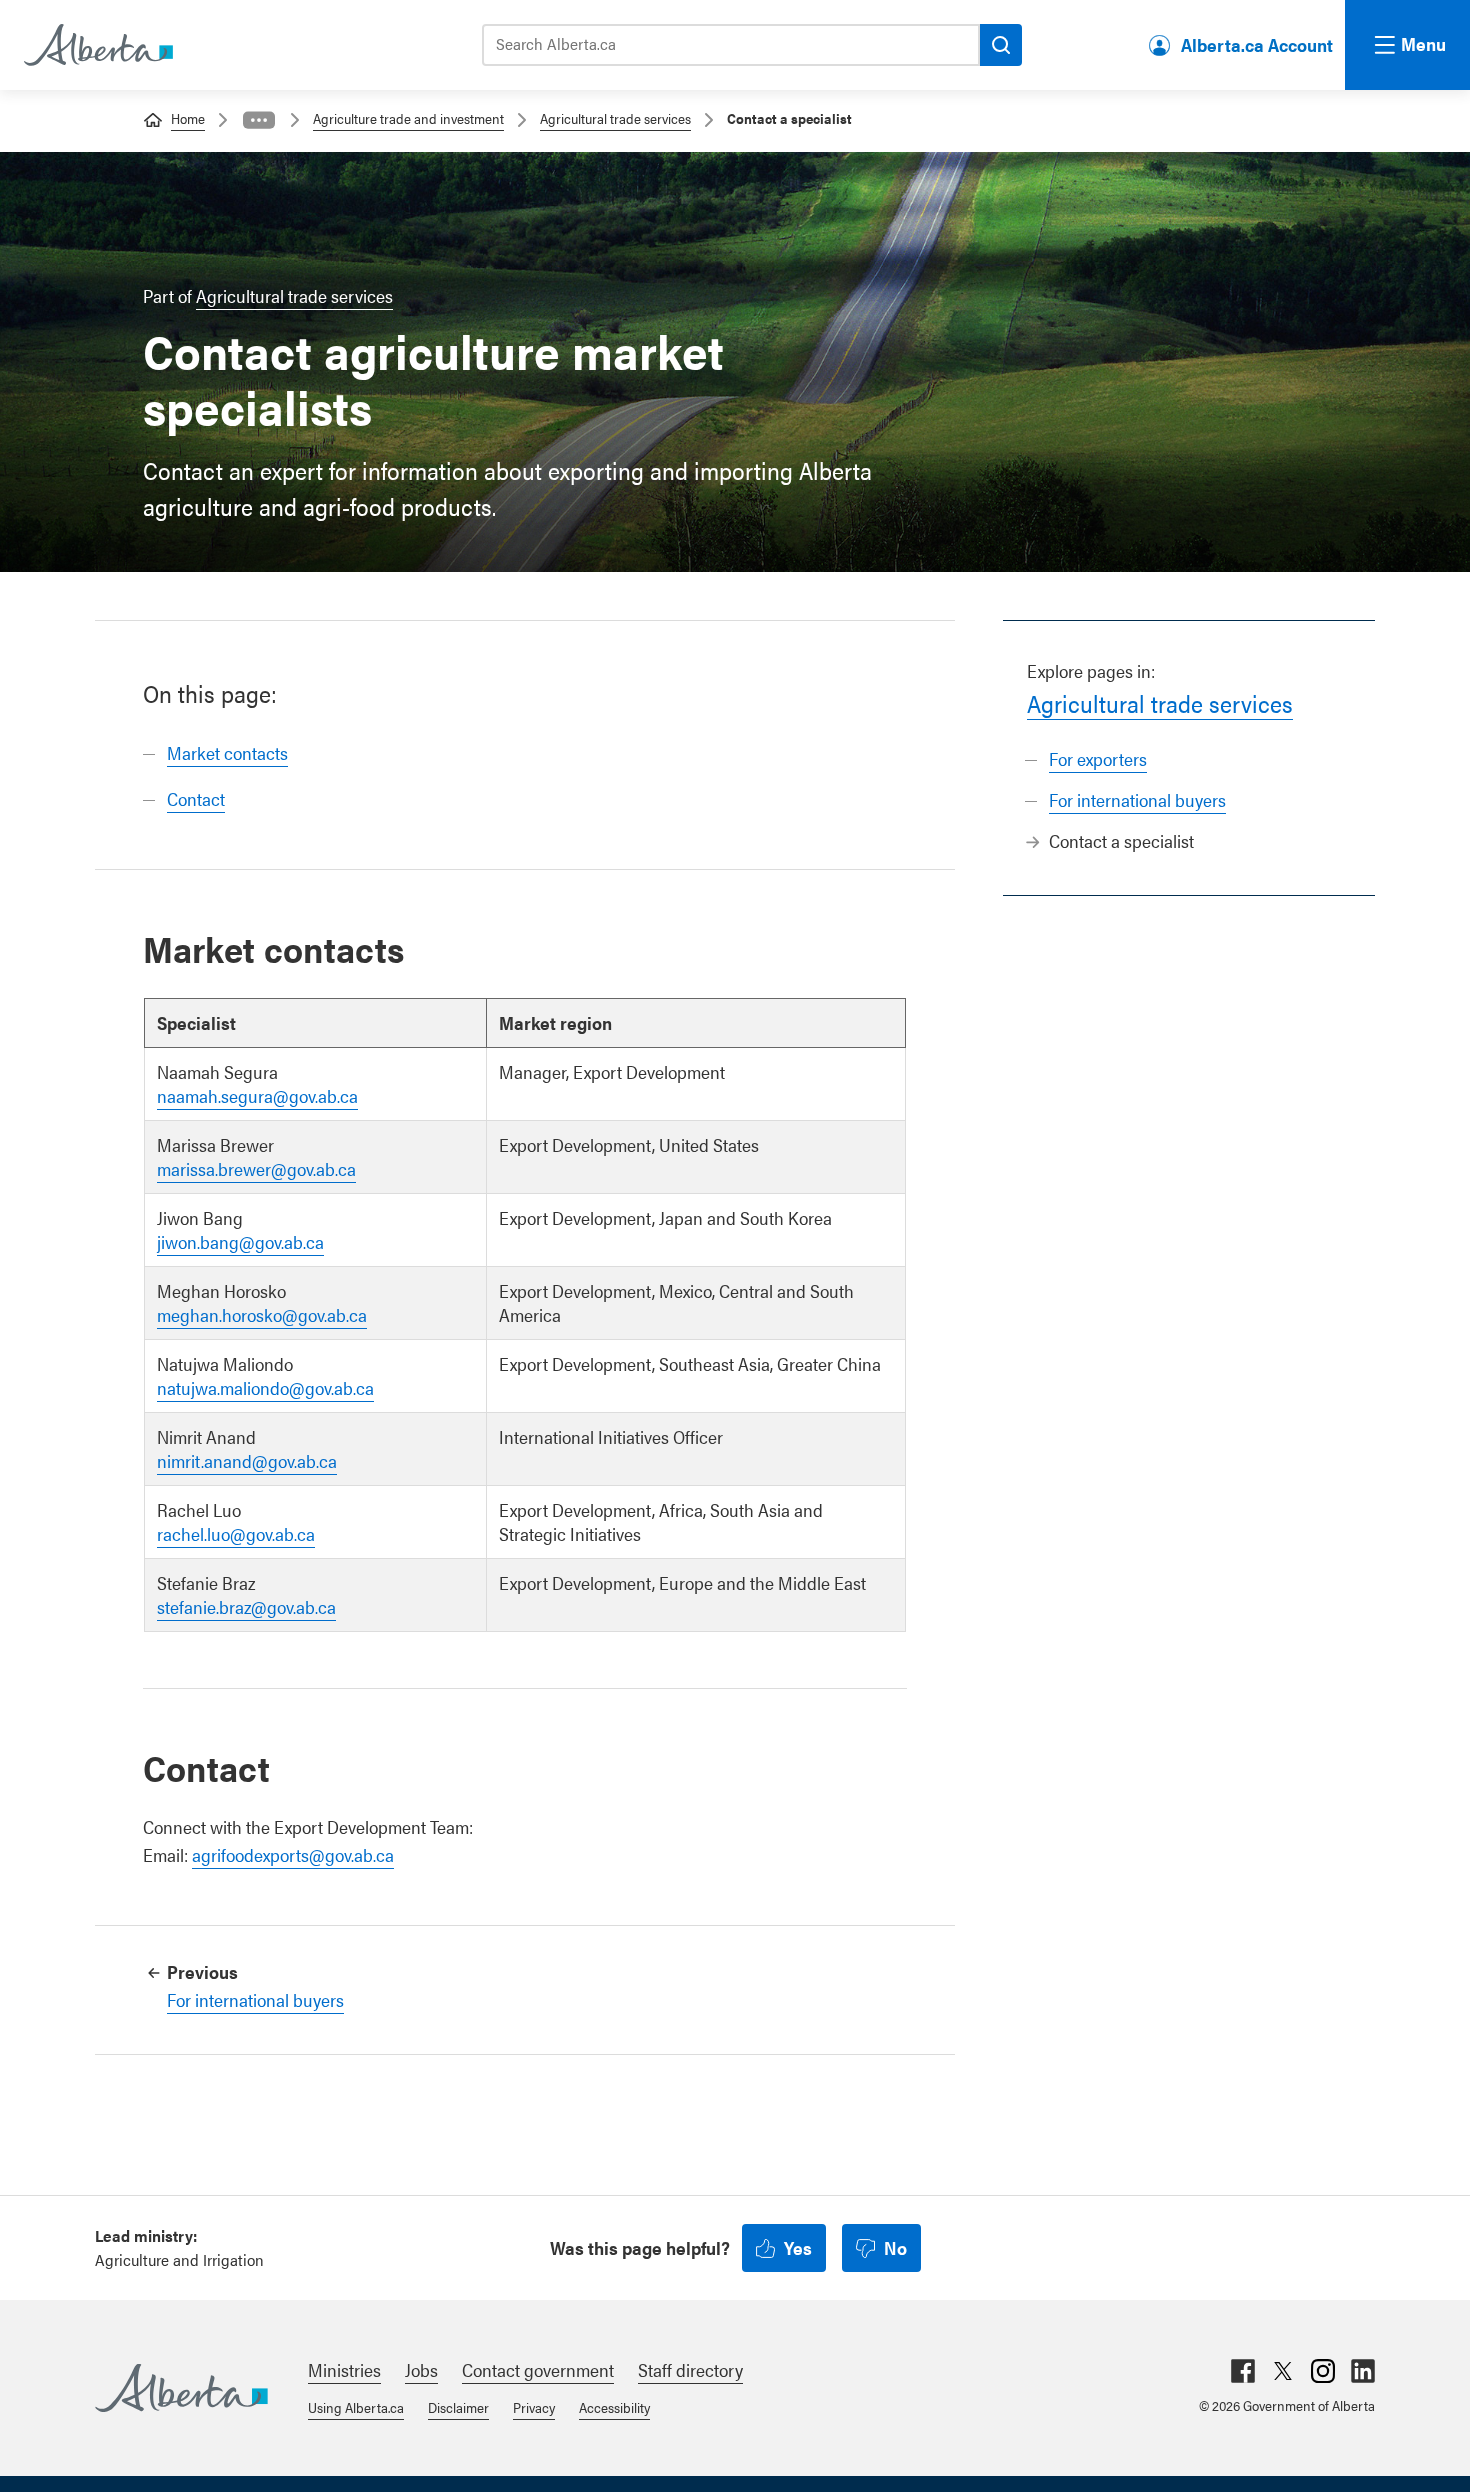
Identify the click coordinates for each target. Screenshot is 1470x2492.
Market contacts (227, 752)
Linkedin (1363, 2371)
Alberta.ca (181, 2388)
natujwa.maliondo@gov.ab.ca (265, 1387)
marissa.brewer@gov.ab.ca (256, 1168)
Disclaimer (458, 2407)
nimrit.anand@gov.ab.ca (247, 1460)
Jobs (421, 2369)
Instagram (1323, 2371)
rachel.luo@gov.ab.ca (236, 1533)
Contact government (538, 2369)
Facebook (1243, 2371)
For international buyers (1137, 799)
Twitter (1283, 2371)
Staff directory (690, 2369)
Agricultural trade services (615, 118)
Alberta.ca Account (1257, 44)
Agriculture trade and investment (408, 118)
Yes (798, 2247)
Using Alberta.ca (356, 2407)
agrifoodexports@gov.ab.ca (293, 1854)
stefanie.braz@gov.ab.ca (246, 1606)
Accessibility (614, 2407)
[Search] (1001, 45)
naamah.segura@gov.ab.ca (257, 1095)
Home (188, 118)
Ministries (344, 2369)
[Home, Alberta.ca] (97, 45)
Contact (196, 798)
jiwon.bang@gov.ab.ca (240, 1241)
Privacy (534, 2407)
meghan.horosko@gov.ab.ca (262, 1314)
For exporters (1098, 758)
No (895, 2247)
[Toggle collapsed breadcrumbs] (259, 120)
